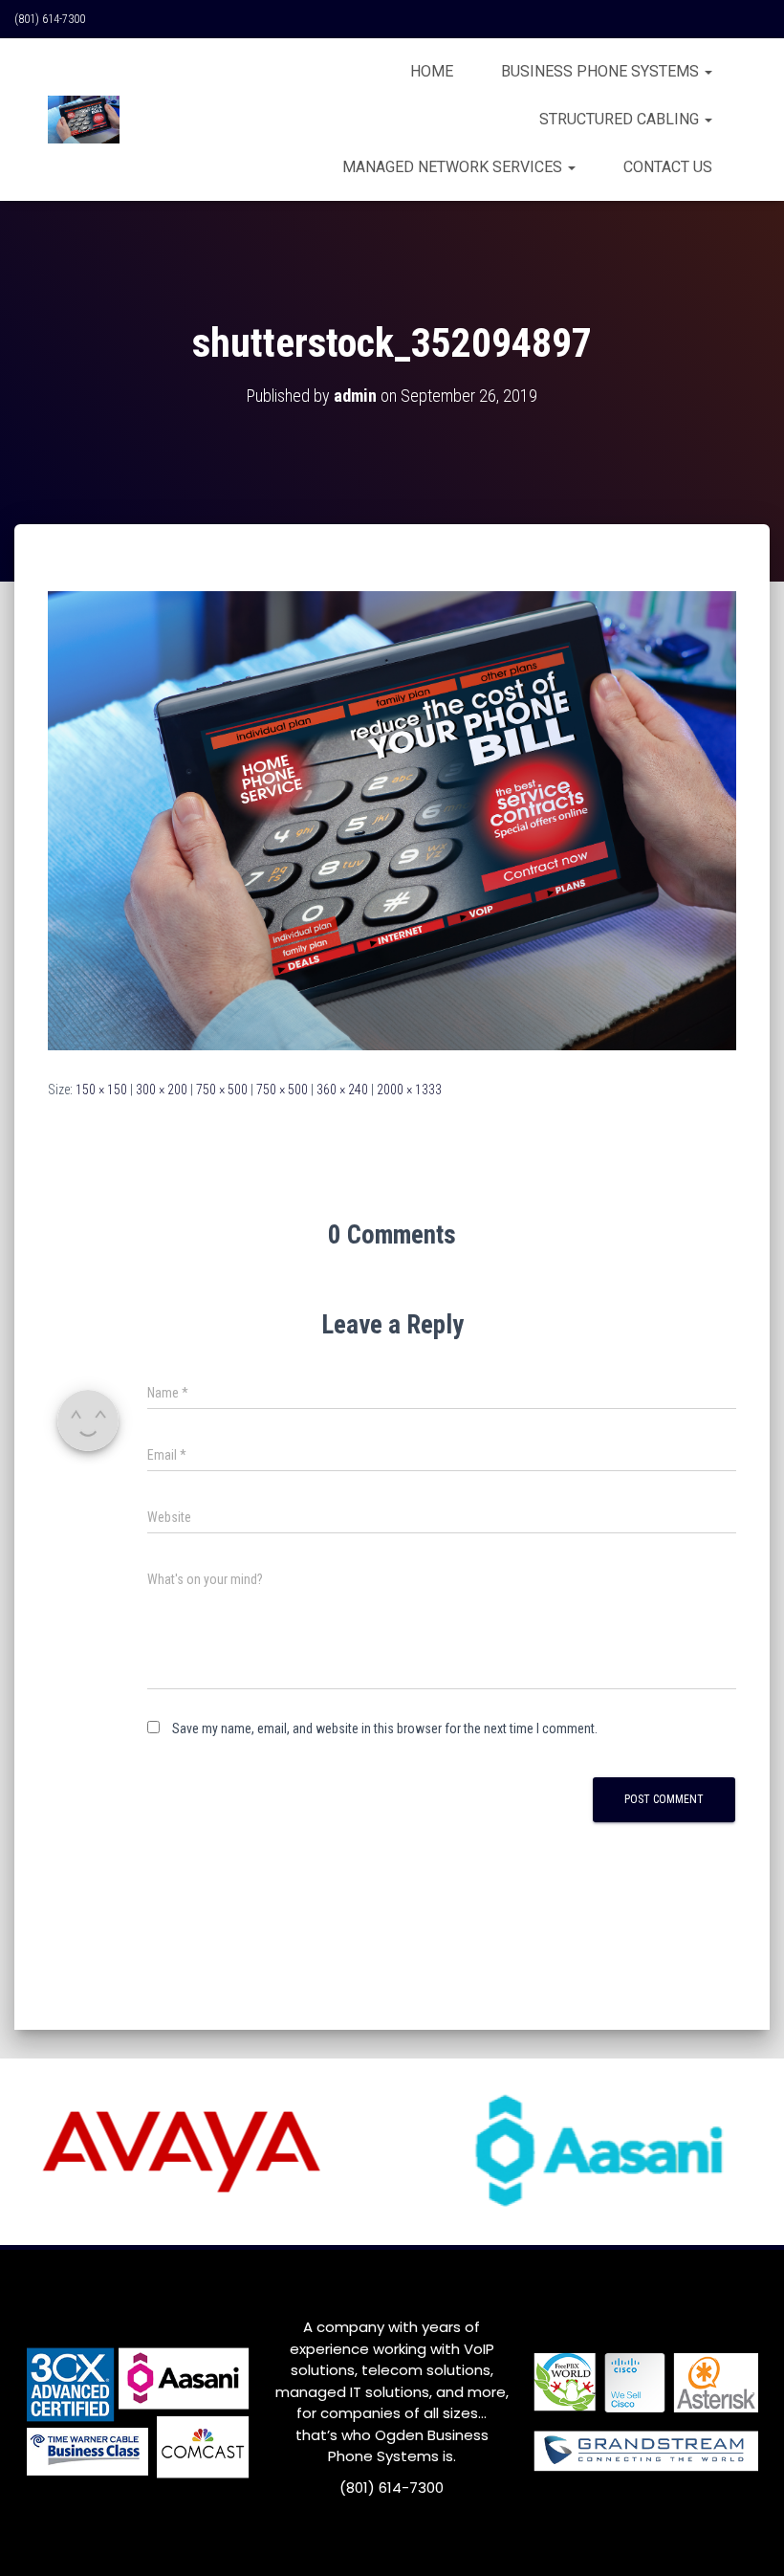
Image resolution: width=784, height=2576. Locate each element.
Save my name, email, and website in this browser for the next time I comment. (385, 1728)
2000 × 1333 (409, 1090)
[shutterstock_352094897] (392, 820)
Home (432, 71)
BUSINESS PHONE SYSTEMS (602, 71)
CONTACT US (668, 167)
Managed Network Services (454, 167)
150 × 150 (101, 1090)
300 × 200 (162, 1090)
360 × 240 (342, 1090)
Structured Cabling (621, 119)
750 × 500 (222, 1090)
